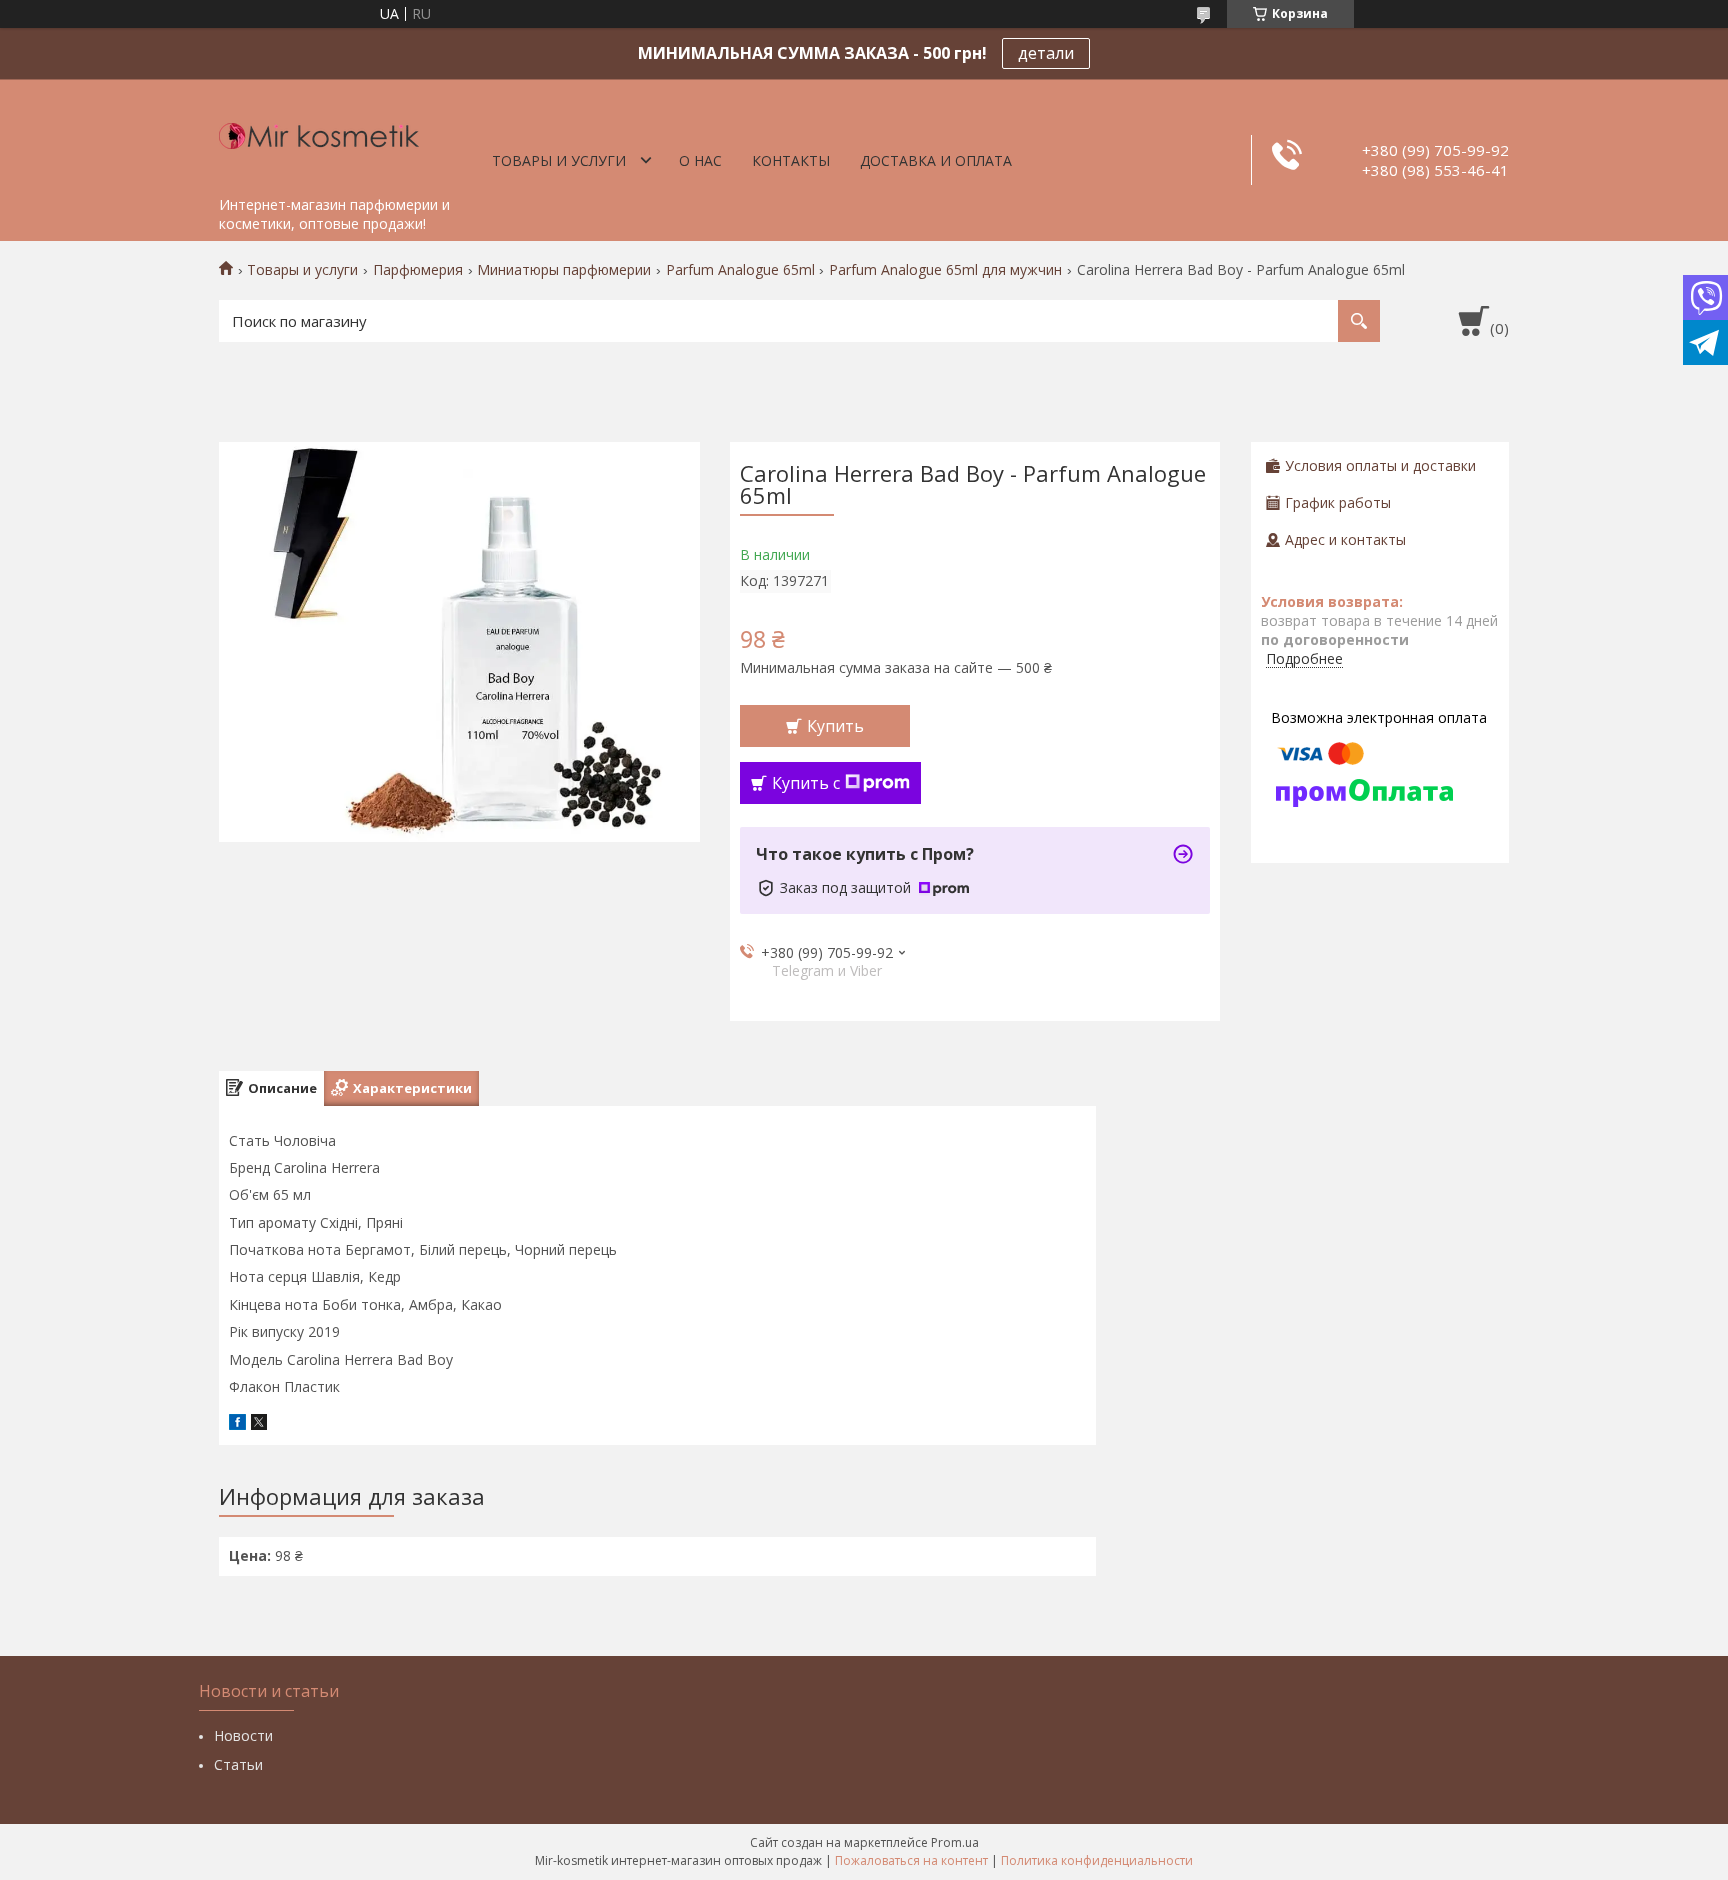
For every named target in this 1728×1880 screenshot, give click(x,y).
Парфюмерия (418, 270)
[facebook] (237, 1424)
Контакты (791, 160)
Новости (243, 1735)
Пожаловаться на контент (911, 1860)
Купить (835, 726)
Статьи (238, 1764)
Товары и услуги (559, 160)
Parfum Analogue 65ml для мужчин (945, 270)
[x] (259, 1424)
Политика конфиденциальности (1097, 1860)
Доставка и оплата (936, 160)
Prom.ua (955, 1842)
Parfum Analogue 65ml (740, 270)
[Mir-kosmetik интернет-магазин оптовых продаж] (319, 133)
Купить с (806, 783)
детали (1046, 53)
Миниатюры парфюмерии (564, 270)
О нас (700, 160)
